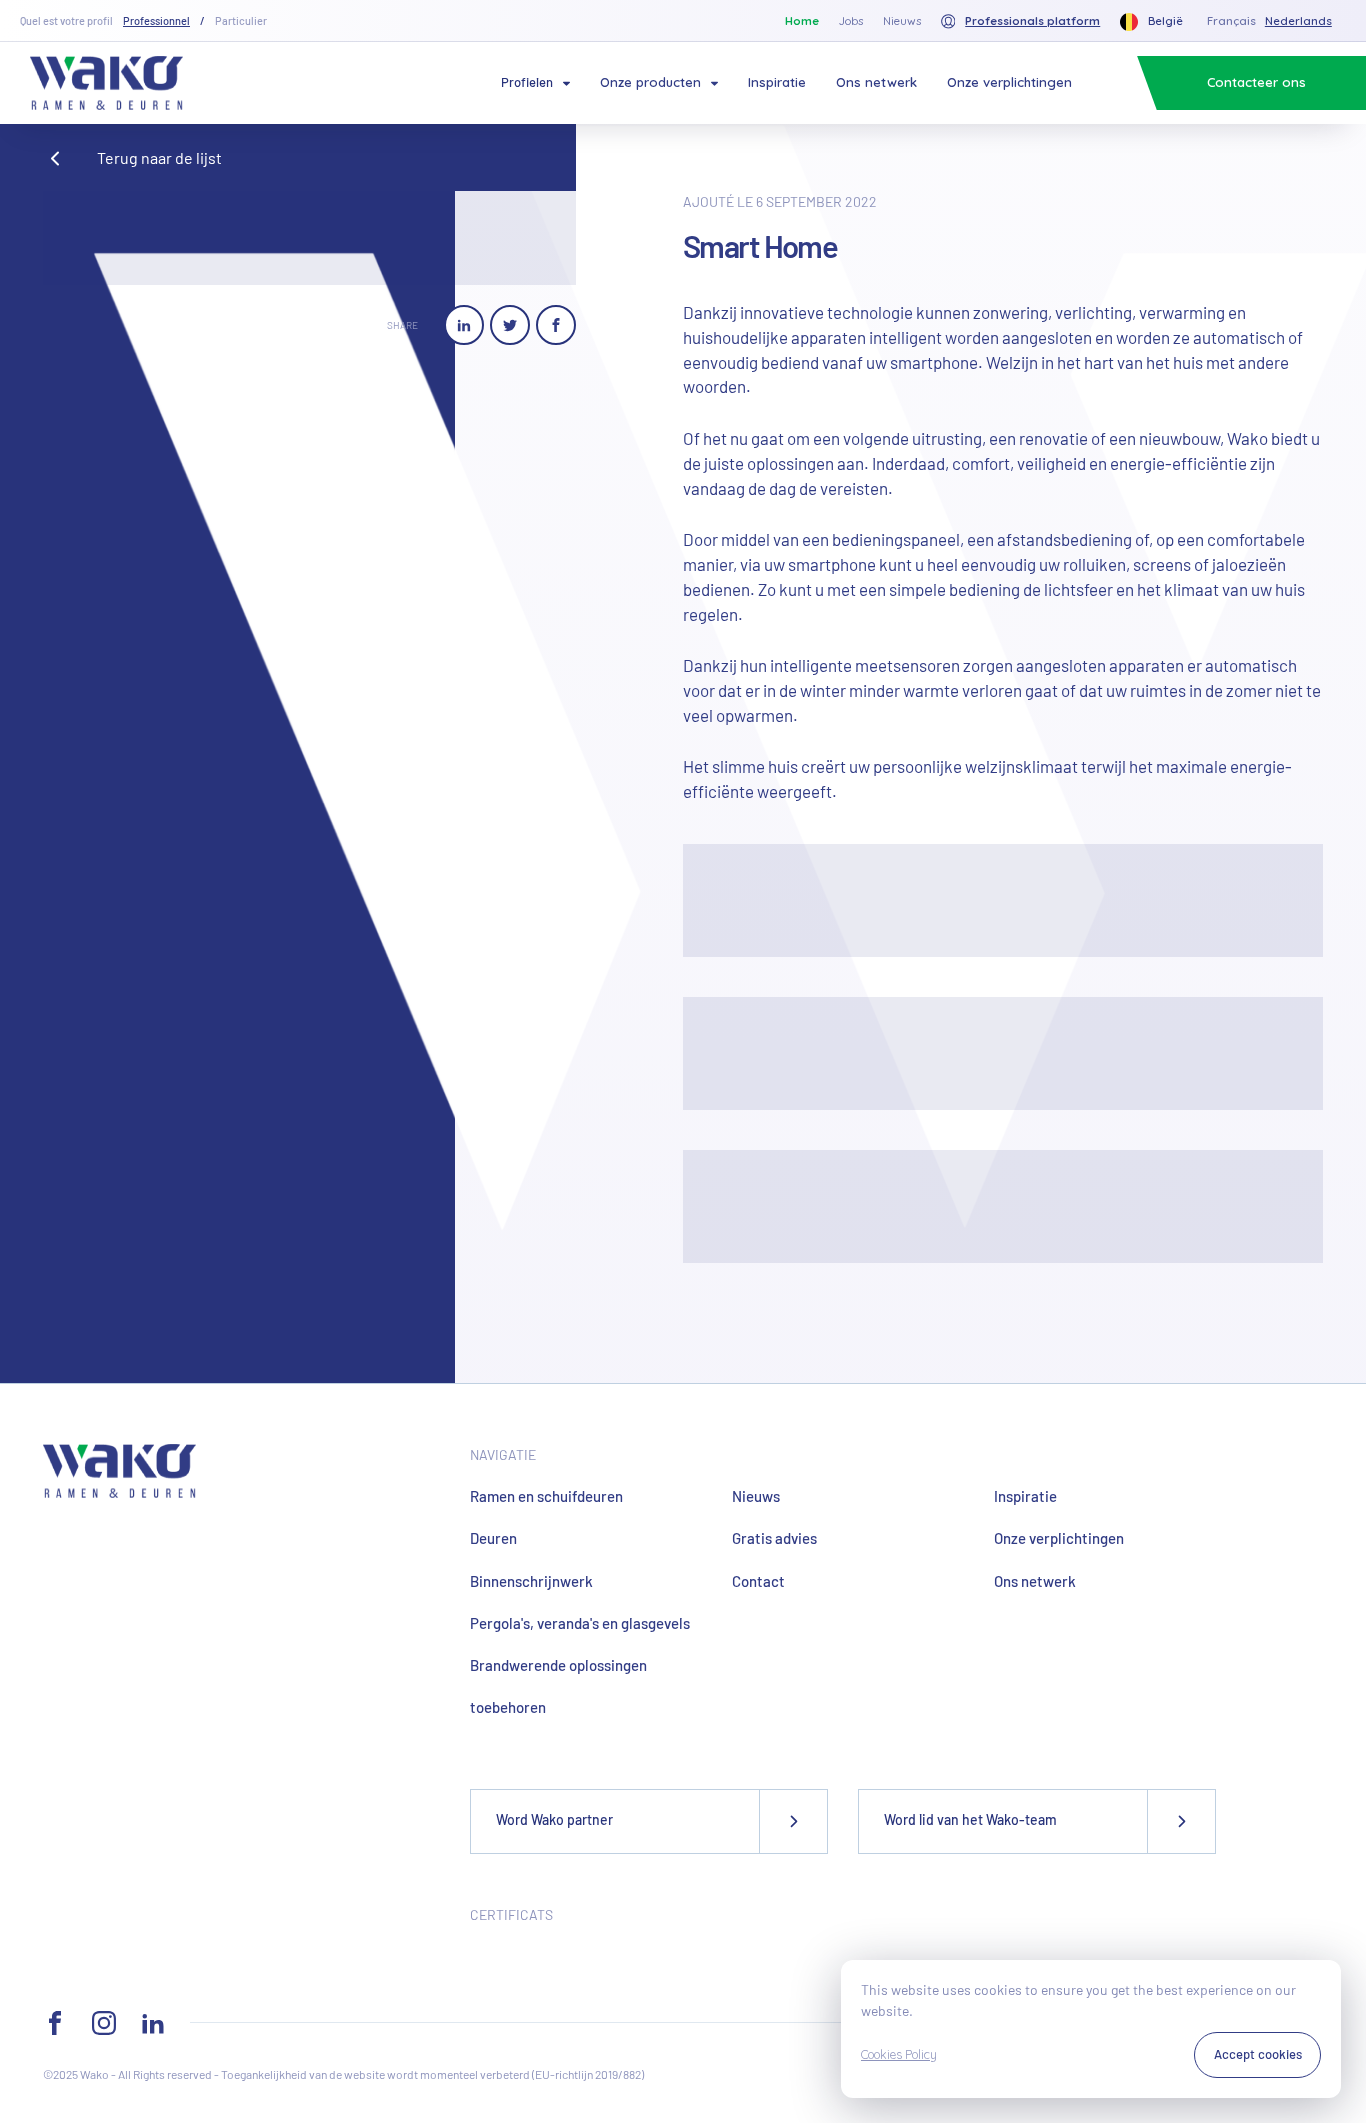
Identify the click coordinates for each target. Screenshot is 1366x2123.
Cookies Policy (899, 2054)
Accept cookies (1258, 2054)
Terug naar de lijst (159, 157)
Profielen (527, 82)
